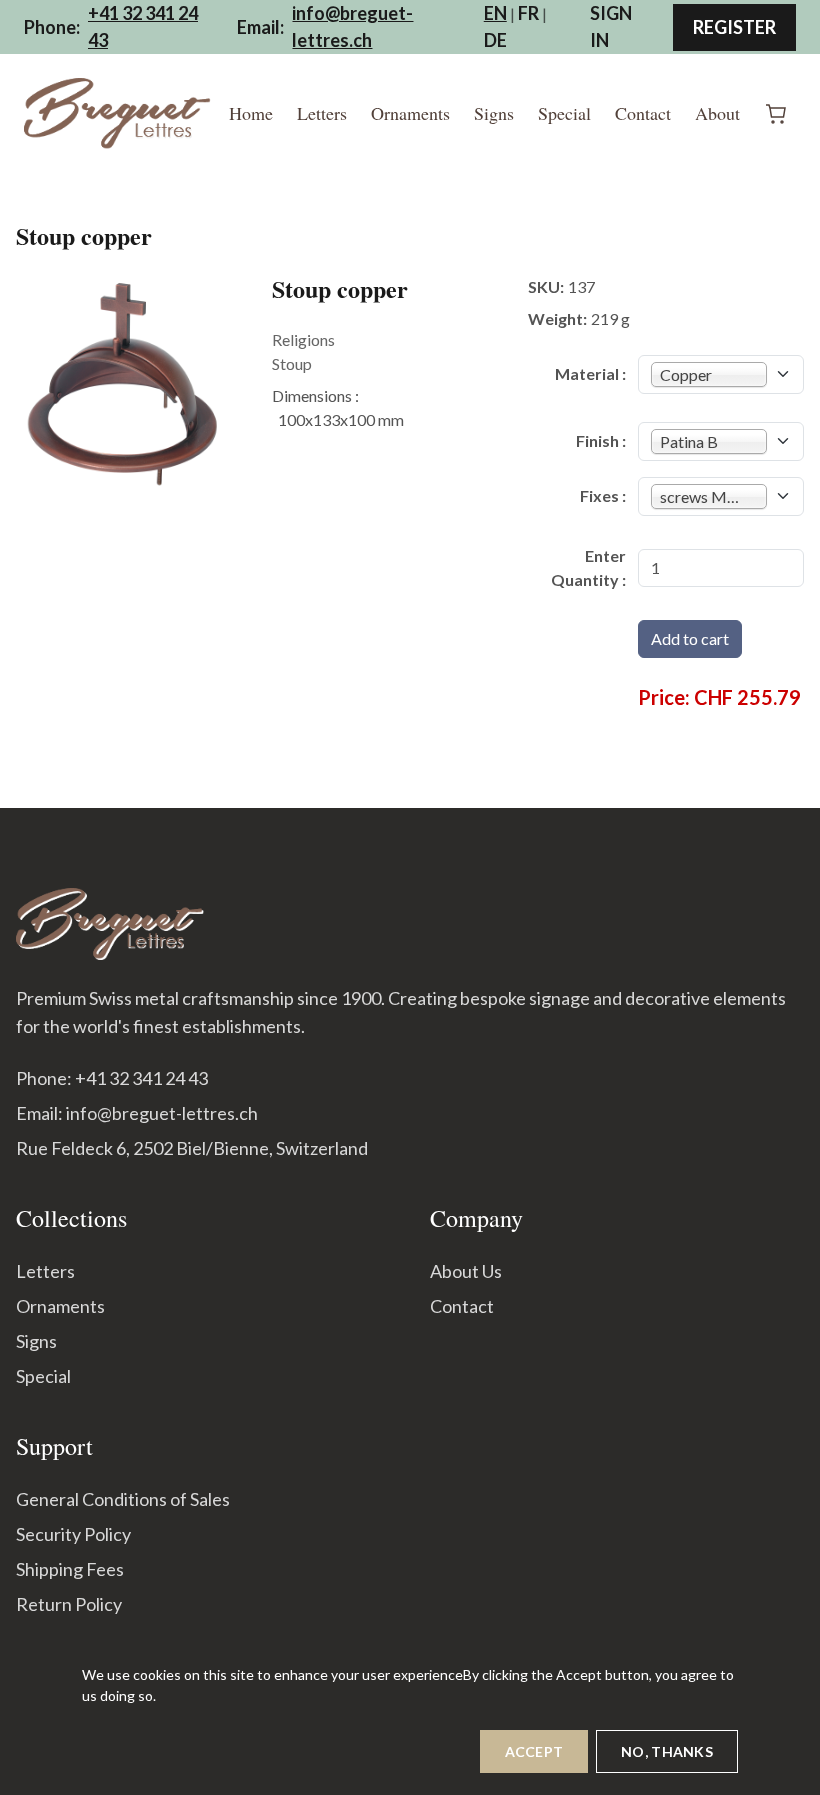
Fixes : (603, 495)
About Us (466, 1271)
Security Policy (73, 1534)
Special (564, 113)
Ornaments (410, 113)
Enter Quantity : (588, 567)
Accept (534, 1751)
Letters (322, 113)
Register (734, 27)
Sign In (611, 26)
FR (528, 13)
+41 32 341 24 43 (143, 26)
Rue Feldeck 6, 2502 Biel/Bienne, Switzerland (192, 1148)
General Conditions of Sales (123, 1499)
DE (495, 40)
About (717, 113)
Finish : (601, 440)
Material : (590, 373)
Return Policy (69, 1604)
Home (251, 113)
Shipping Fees (70, 1569)
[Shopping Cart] (776, 114)
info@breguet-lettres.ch (352, 26)
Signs (494, 113)
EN (495, 13)
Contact (643, 113)
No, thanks (667, 1751)
